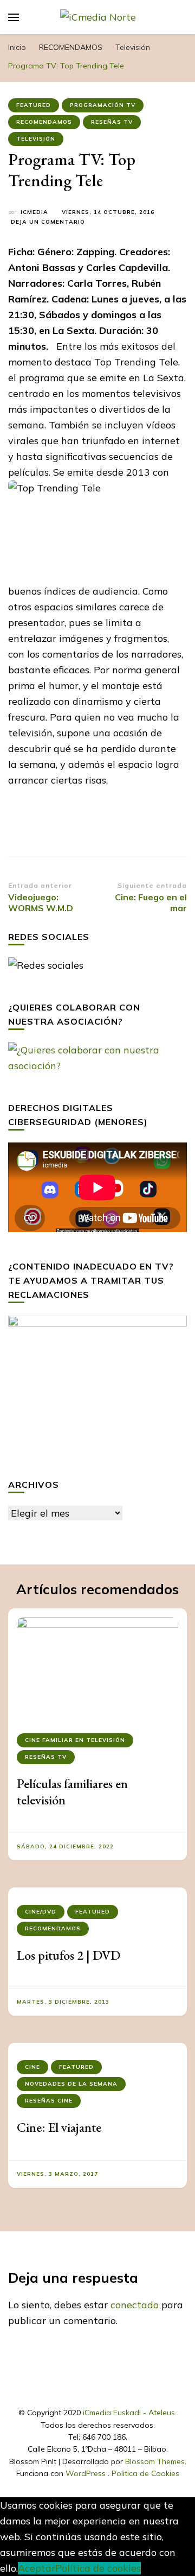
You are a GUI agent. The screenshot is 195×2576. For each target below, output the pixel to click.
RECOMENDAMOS (44, 122)
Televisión (36, 139)
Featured (34, 105)
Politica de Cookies (145, 2473)
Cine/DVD (41, 1912)
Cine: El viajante (59, 2127)
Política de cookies (98, 2568)
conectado (135, 2305)
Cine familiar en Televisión (75, 1740)
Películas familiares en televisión (72, 1792)
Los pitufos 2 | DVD (69, 1955)
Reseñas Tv (112, 122)
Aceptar (37, 2568)
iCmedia (34, 212)
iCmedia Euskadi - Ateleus (129, 2413)
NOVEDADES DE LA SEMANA (71, 2084)
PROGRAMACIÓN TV (103, 105)
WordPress (86, 2473)
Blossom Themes (155, 2461)
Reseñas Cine (49, 2101)
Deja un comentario (48, 222)
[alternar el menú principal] (14, 17)
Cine (32, 2067)
